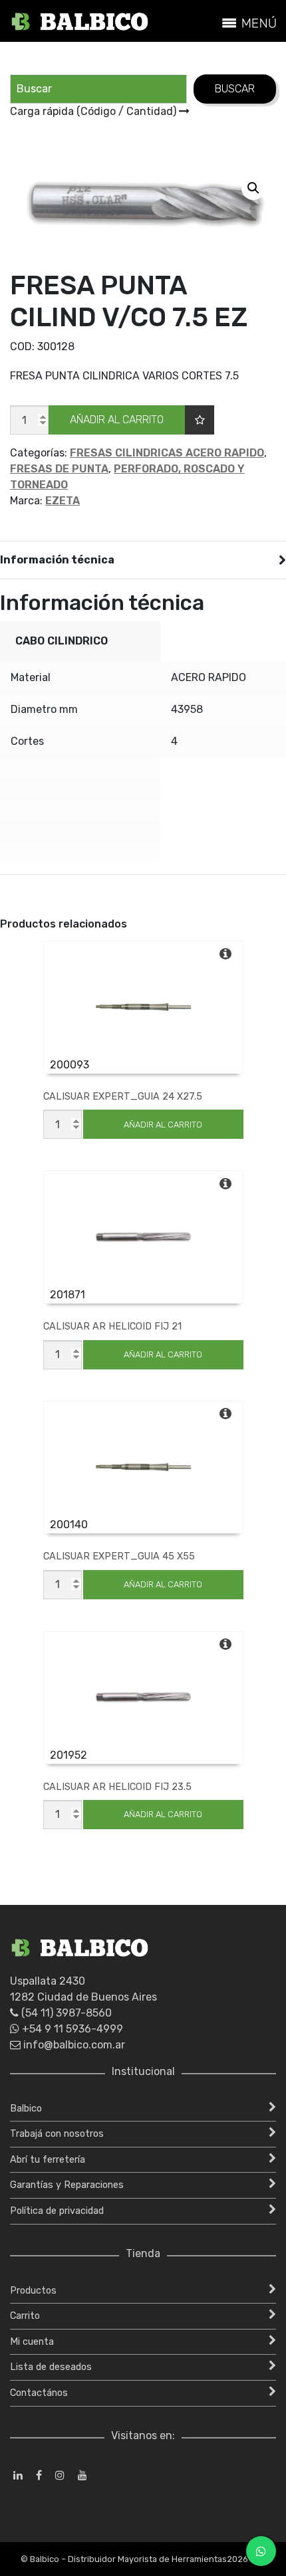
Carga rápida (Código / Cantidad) (94, 111)
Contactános (39, 2393)
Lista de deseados (51, 2367)
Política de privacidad (57, 2211)
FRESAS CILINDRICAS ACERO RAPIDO (167, 453)
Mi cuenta (32, 2342)
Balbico (26, 2109)
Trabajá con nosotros (57, 2134)
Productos (33, 2291)
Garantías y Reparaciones (67, 2185)
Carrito (25, 2316)
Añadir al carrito (117, 420)
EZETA (63, 501)
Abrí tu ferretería (48, 2160)
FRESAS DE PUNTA (59, 469)
